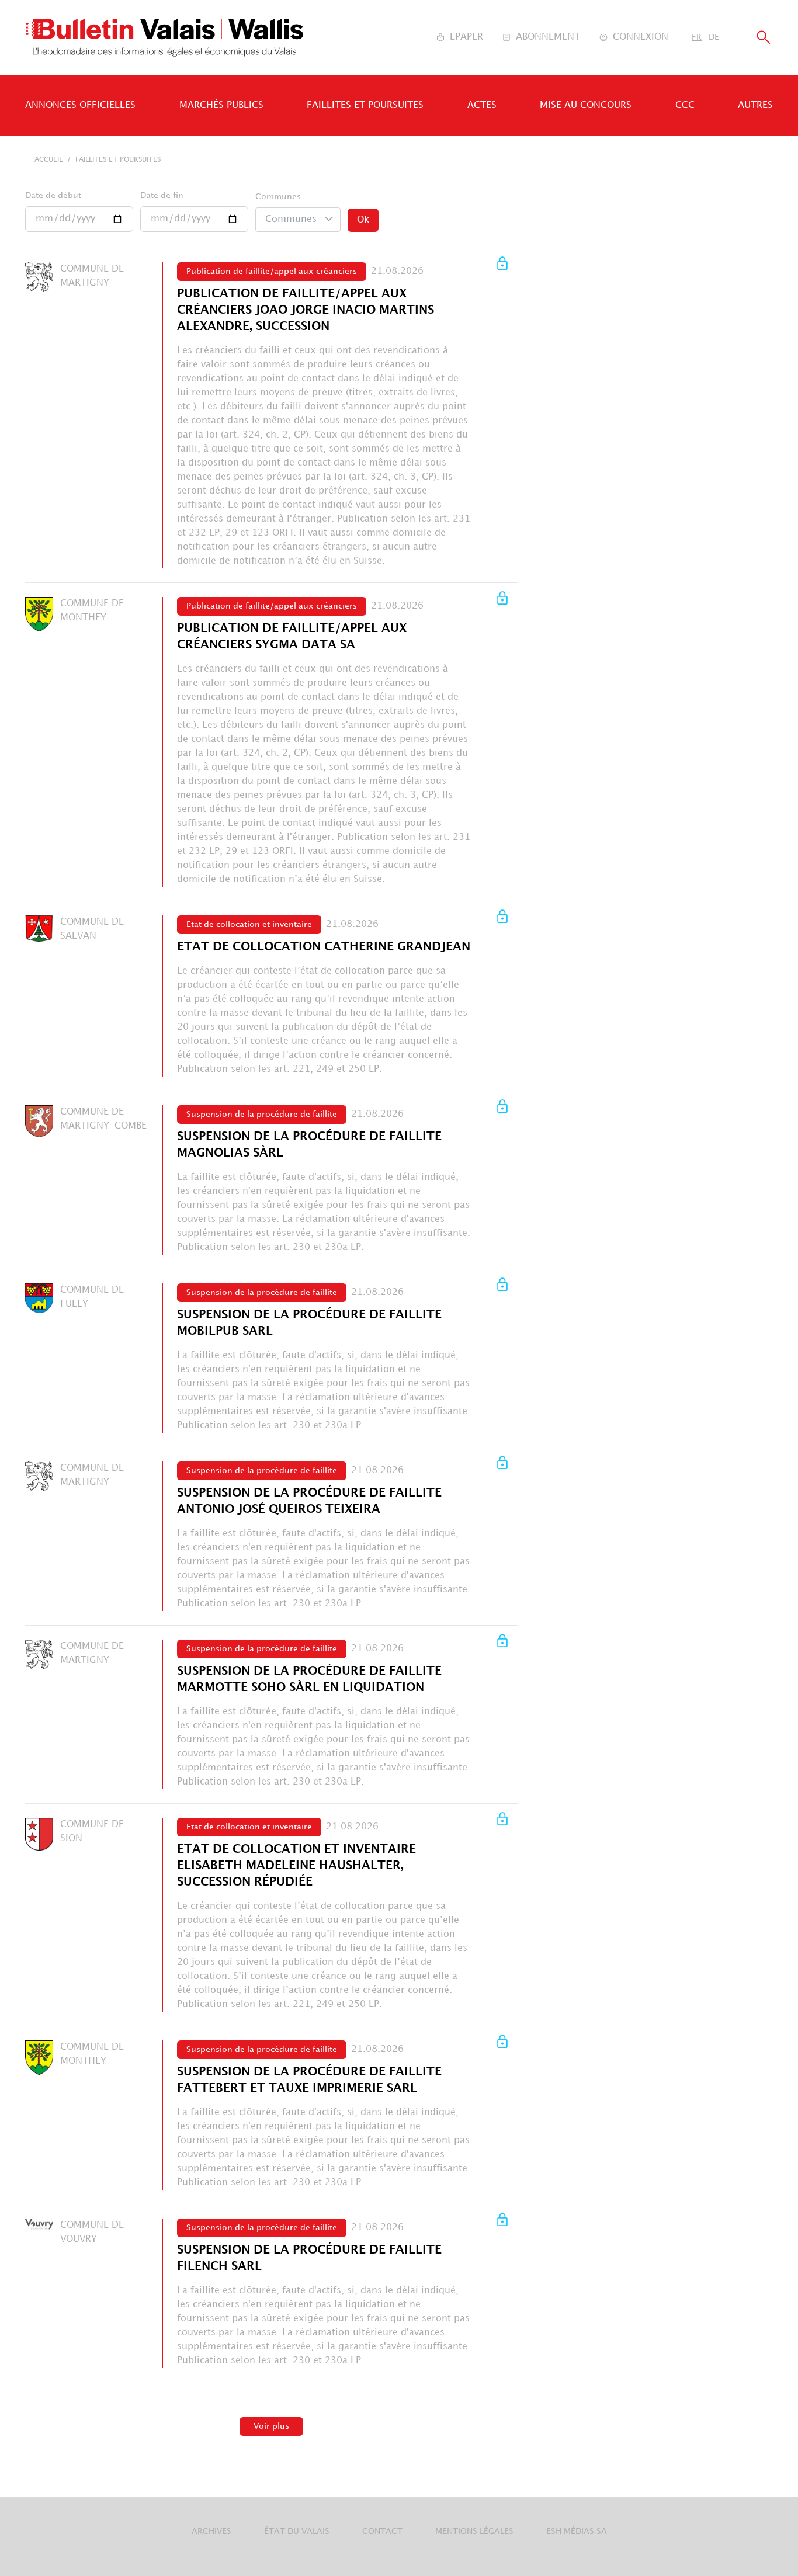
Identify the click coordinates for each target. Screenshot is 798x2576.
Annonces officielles (80, 105)
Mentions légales (474, 2531)
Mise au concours (586, 105)
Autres (755, 105)
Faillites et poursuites (365, 105)
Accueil (48, 160)
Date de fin (162, 195)
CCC (685, 105)
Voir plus (271, 2426)
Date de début (53, 195)
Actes (482, 105)
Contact (382, 2531)
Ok (363, 220)
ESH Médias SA (577, 2531)
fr (697, 37)
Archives (211, 2531)
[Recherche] (764, 38)
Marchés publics (221, 105)
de (714, 37)
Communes (278, 197)
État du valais (297, 2531)
